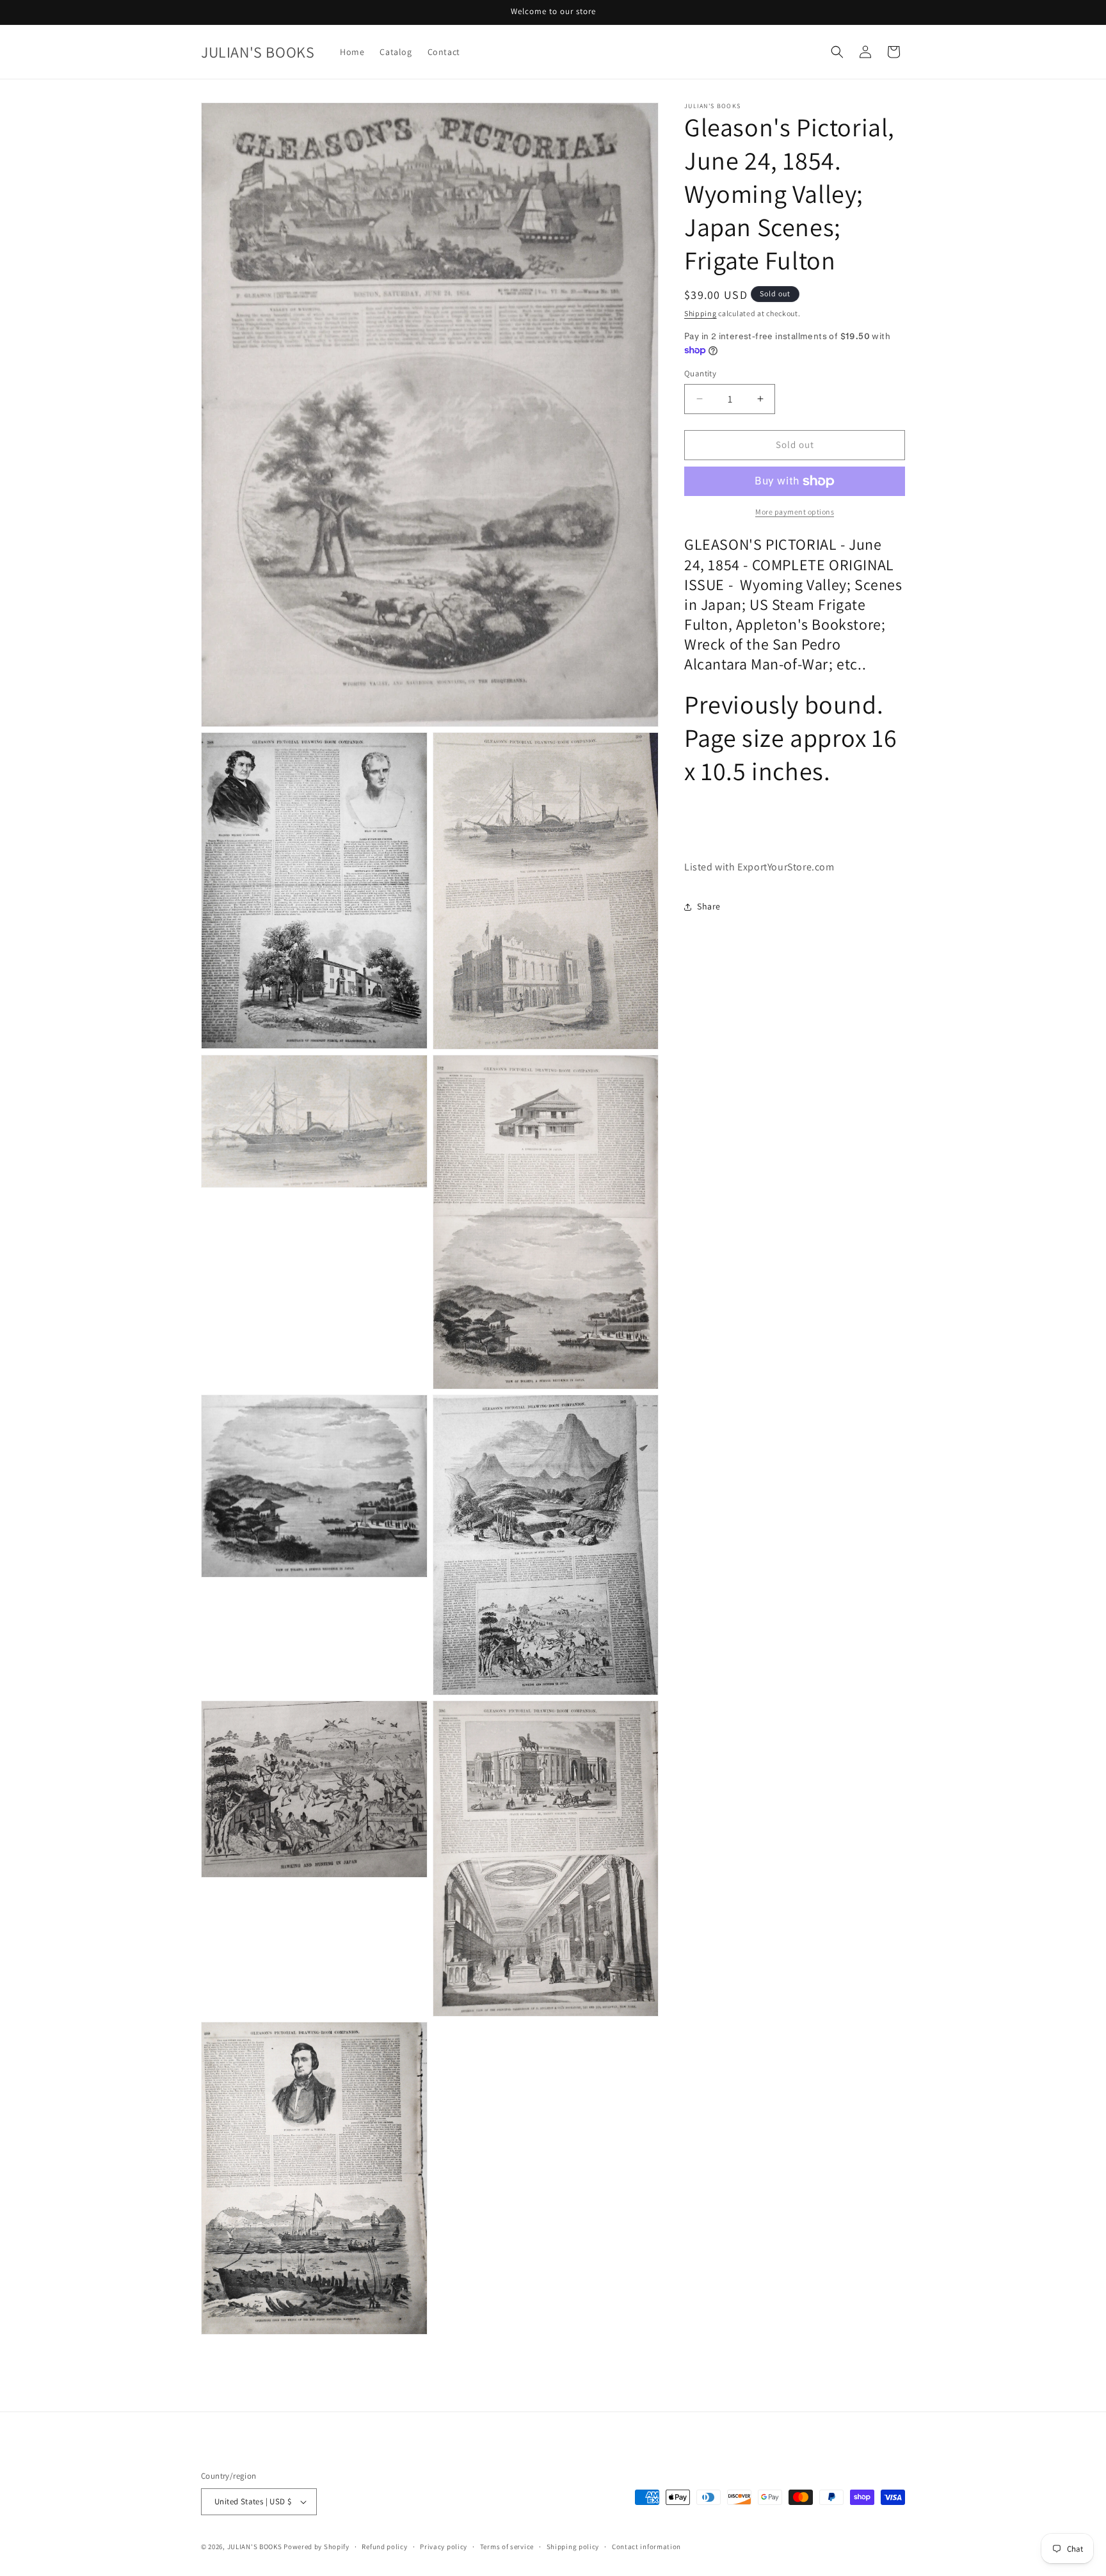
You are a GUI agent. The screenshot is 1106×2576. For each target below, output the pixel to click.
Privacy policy (444, 2547)
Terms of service (507, 2547)
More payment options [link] (795, 512)
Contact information (646, 2547)
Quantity (700, 373)
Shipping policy (573, 2547)
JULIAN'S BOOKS (255, 2547)
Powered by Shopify (317, 2547)
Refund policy (384, 2547)
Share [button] (709, 906)
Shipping (701, 313)
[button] (837, 52)
